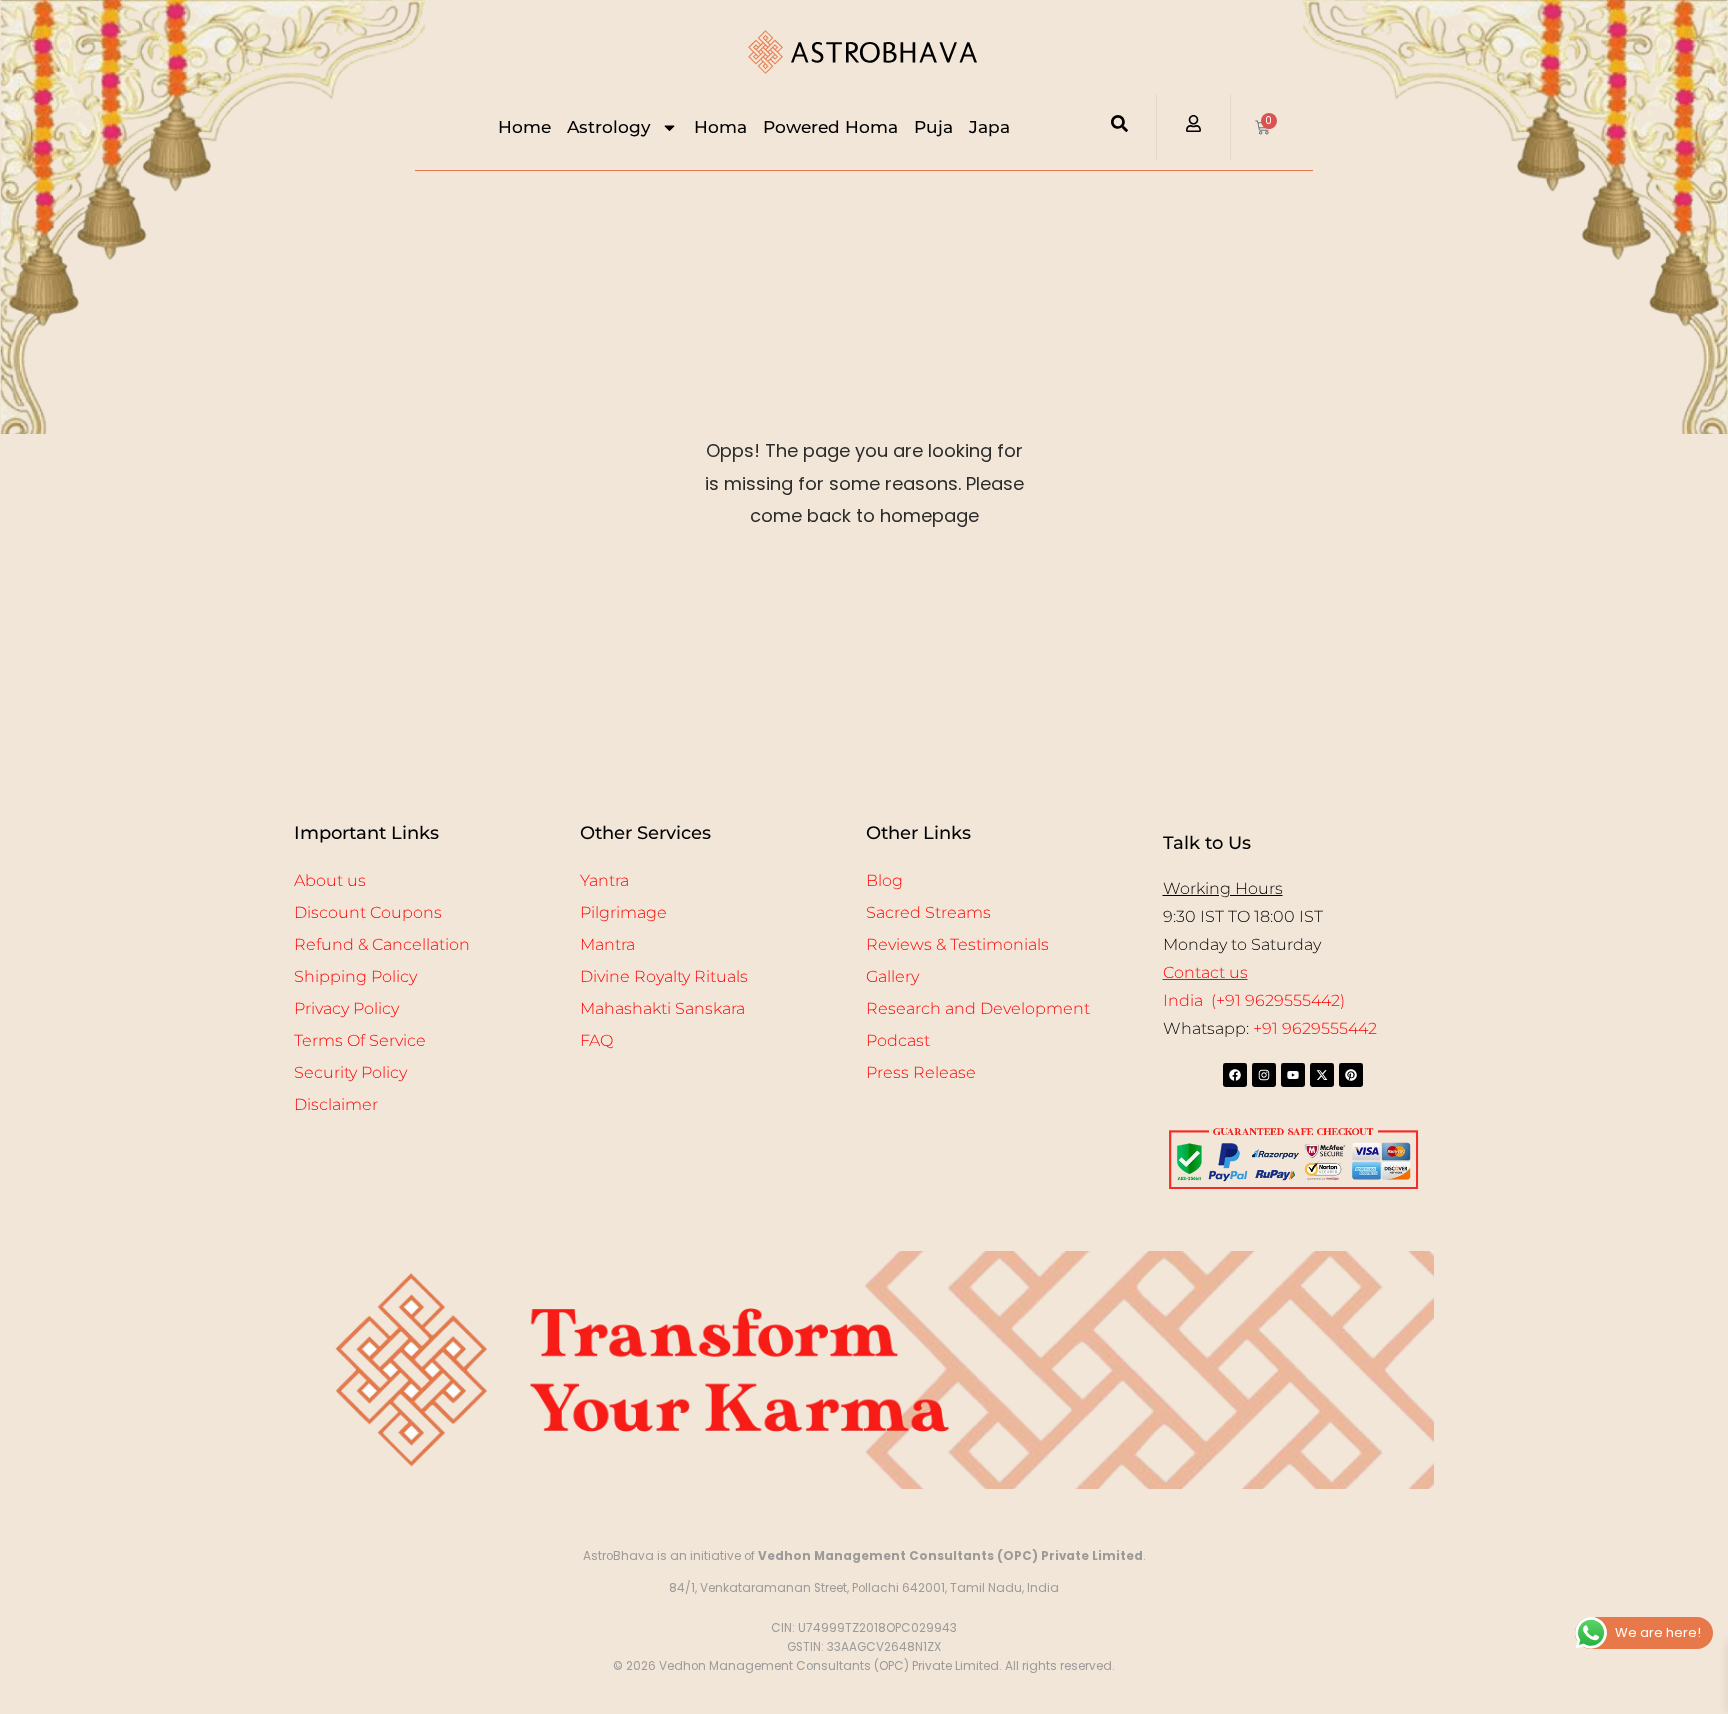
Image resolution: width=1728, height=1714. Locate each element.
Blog (884, 880)
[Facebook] (1235, 1075)
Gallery (892, 976)
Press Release (921, 1072)
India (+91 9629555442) (1254, 1000)
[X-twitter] (1322, 1075)
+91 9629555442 (1315, 1028)
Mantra (607, 944)
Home (524, 127)
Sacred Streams (928, 912)
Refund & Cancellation (382, 944)
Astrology (609, 127)
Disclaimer (336, 1104)
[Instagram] (1264, 1075)
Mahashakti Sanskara (662, 1008)
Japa (989, 127)
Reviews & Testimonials (957, 944)
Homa (720, 127)
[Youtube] (1293, 1075)
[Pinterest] (1351, 1075)
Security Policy (350, 1072)
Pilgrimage (623, 912)
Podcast (898, 1040)
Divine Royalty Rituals (664, 976)
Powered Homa (830, 127)
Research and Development (978, 1008)
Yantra (604, 880)
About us (330, 880)
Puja (933, 127)
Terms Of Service (360, 1040)
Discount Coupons (368, 912)
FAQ (596, 1040)
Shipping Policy (355, 976)
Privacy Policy (346, 1008)
